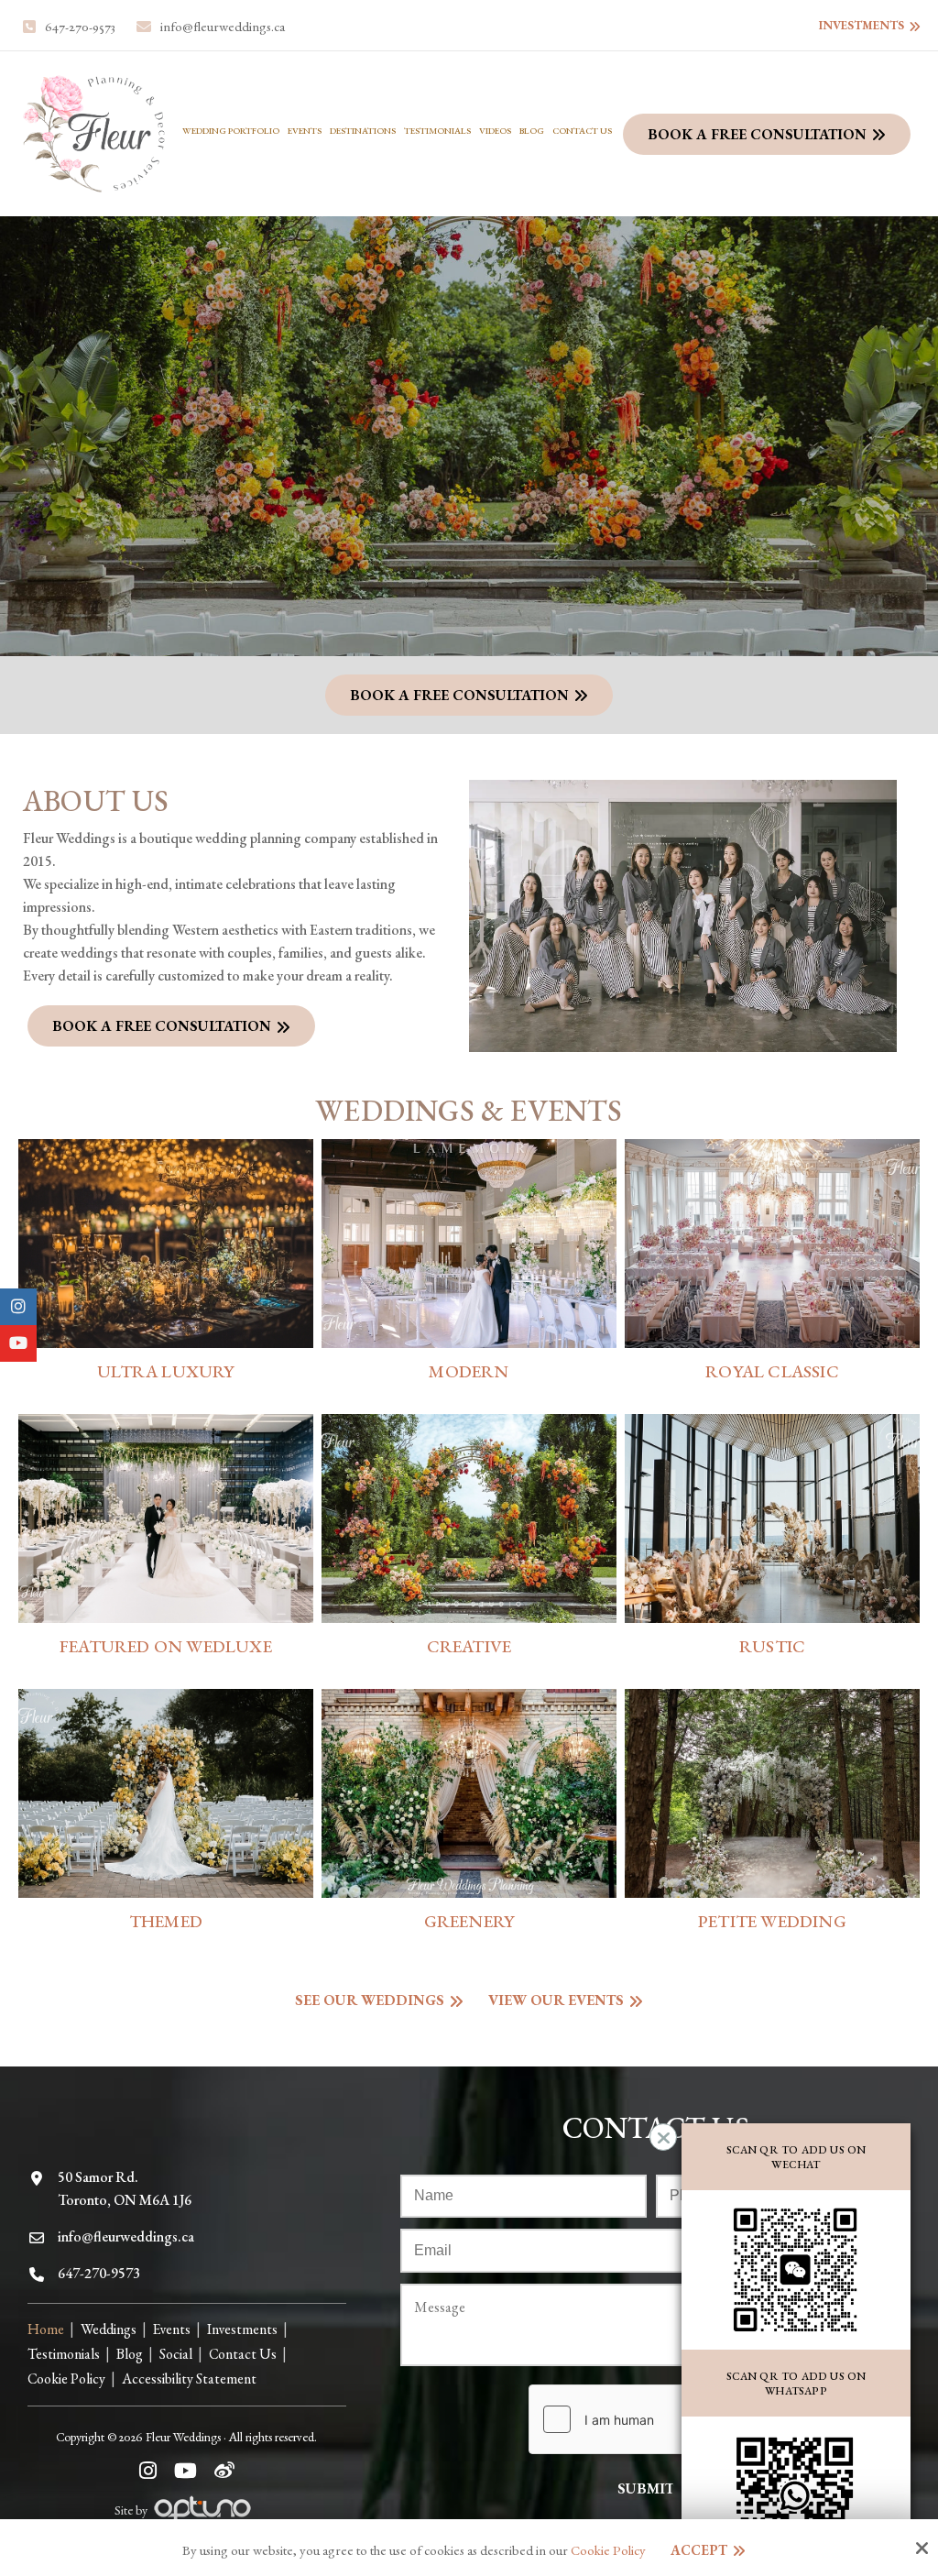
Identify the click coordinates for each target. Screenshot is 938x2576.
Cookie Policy (608, 2550)
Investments (862, 25)
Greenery (469, 1921)
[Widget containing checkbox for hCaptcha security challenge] (666, 2419)
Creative (469, 1646)
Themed (166, 1921)
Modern (469, 1371)
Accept (699, 2550)
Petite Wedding (772, 1921)
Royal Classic (772, 1371)
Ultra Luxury (165, 1371)
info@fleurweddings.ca (223, 27)
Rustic (772, 1646)
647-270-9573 (80, 27)
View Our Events (556, 2000)
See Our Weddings (370, 2000)
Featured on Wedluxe (166, 1646)
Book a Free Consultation (757, 134)
